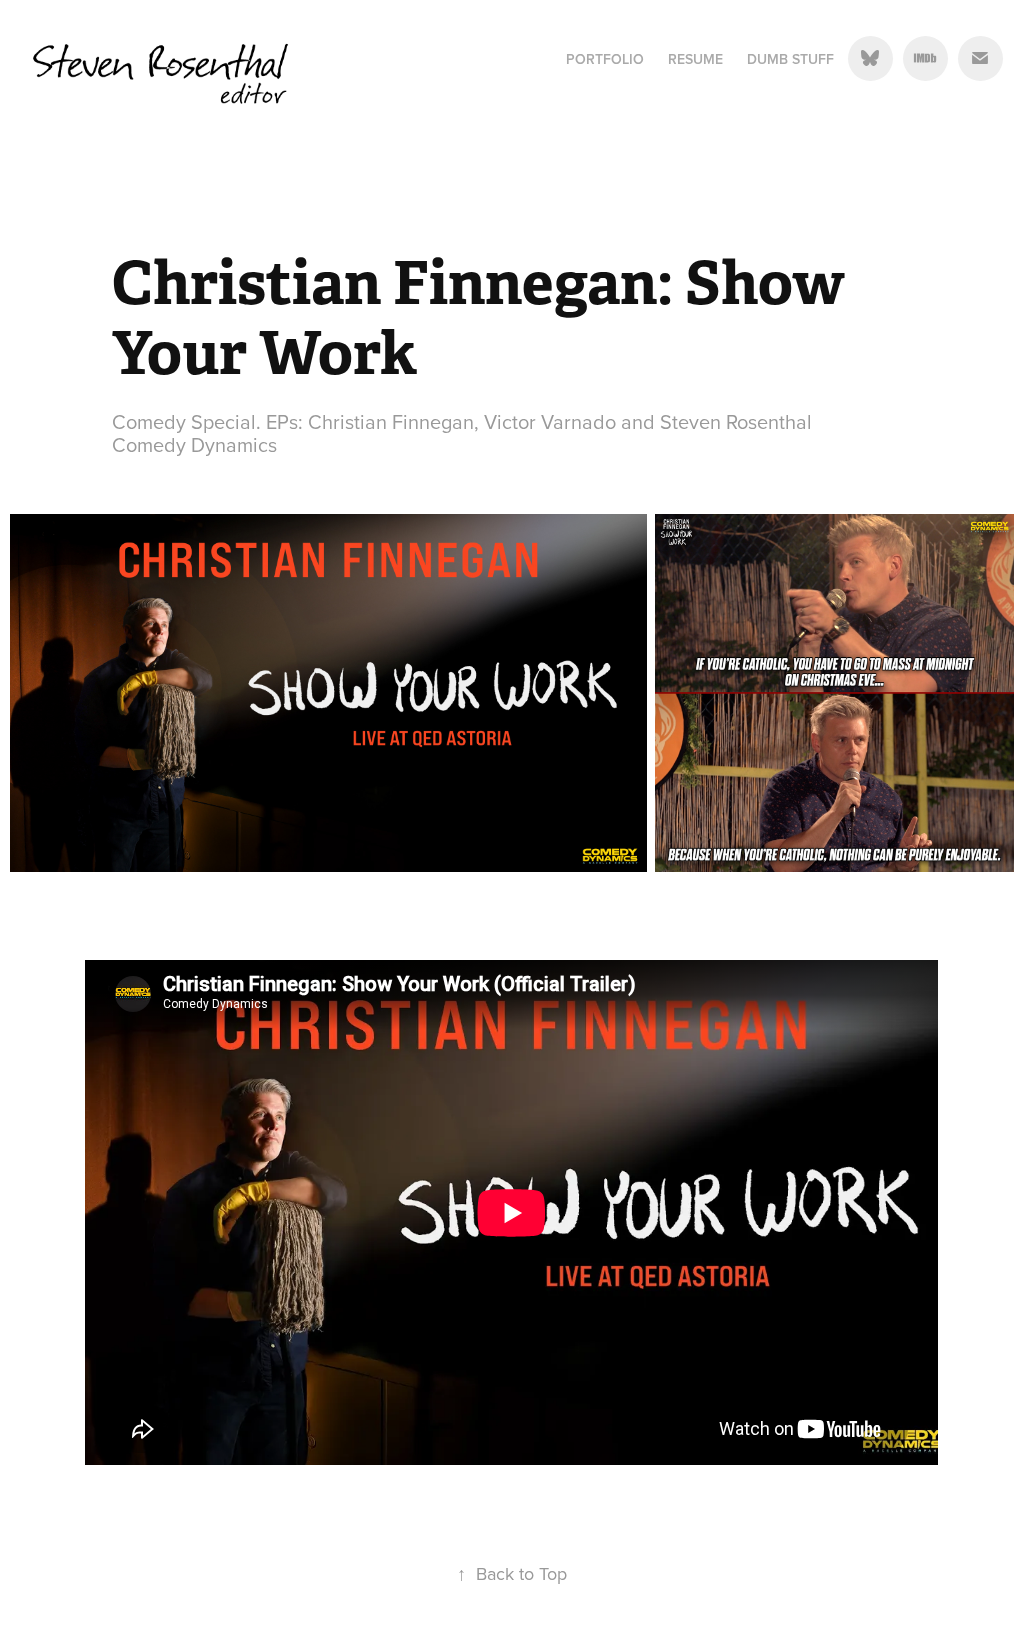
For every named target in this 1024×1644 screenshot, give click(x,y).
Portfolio (605, 59)
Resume (695, 59)
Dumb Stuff (790, 59)
